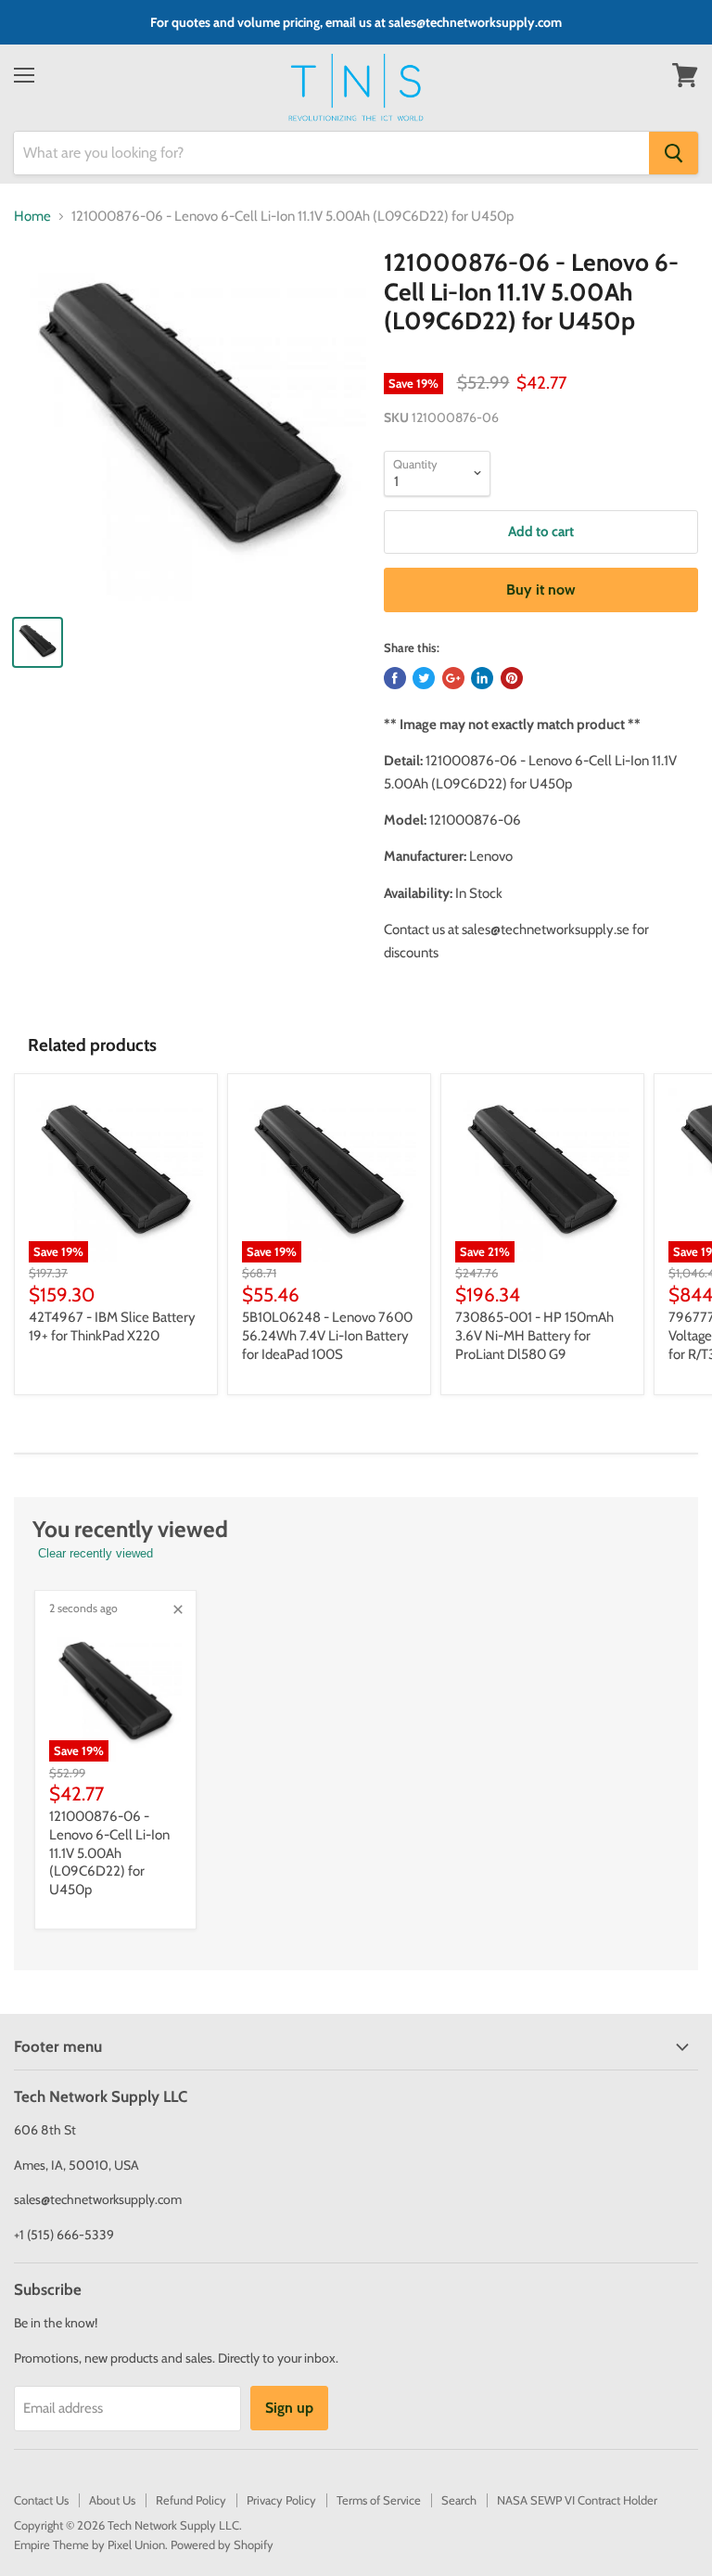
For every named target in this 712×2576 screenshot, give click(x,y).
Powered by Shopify (222, 2544)
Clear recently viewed (95, 1553)
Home (32, 217)
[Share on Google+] (453, 678)
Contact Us (41, 2500)
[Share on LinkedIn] (482, 678)
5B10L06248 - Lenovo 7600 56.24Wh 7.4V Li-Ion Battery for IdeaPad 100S (327, 1335)
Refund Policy (191, 2500)
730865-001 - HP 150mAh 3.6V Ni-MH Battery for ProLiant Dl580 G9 (534, 1335)
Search (459, 2500)
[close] (178, 1609)
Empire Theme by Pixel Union (89, 2544)
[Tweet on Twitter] (424, 678)
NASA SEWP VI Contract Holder (577, 2500)
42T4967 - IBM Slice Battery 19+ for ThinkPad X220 (112, 1326)
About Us (112, 2500)
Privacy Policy (281, 2500)
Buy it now (541, 590)
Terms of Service (379, 2500)
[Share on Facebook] (395, 678)
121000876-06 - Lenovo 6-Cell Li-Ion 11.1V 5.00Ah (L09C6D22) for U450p (109, 1853)
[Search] (674, 153)
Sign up (289, 2408)
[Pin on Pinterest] (512, 678)
